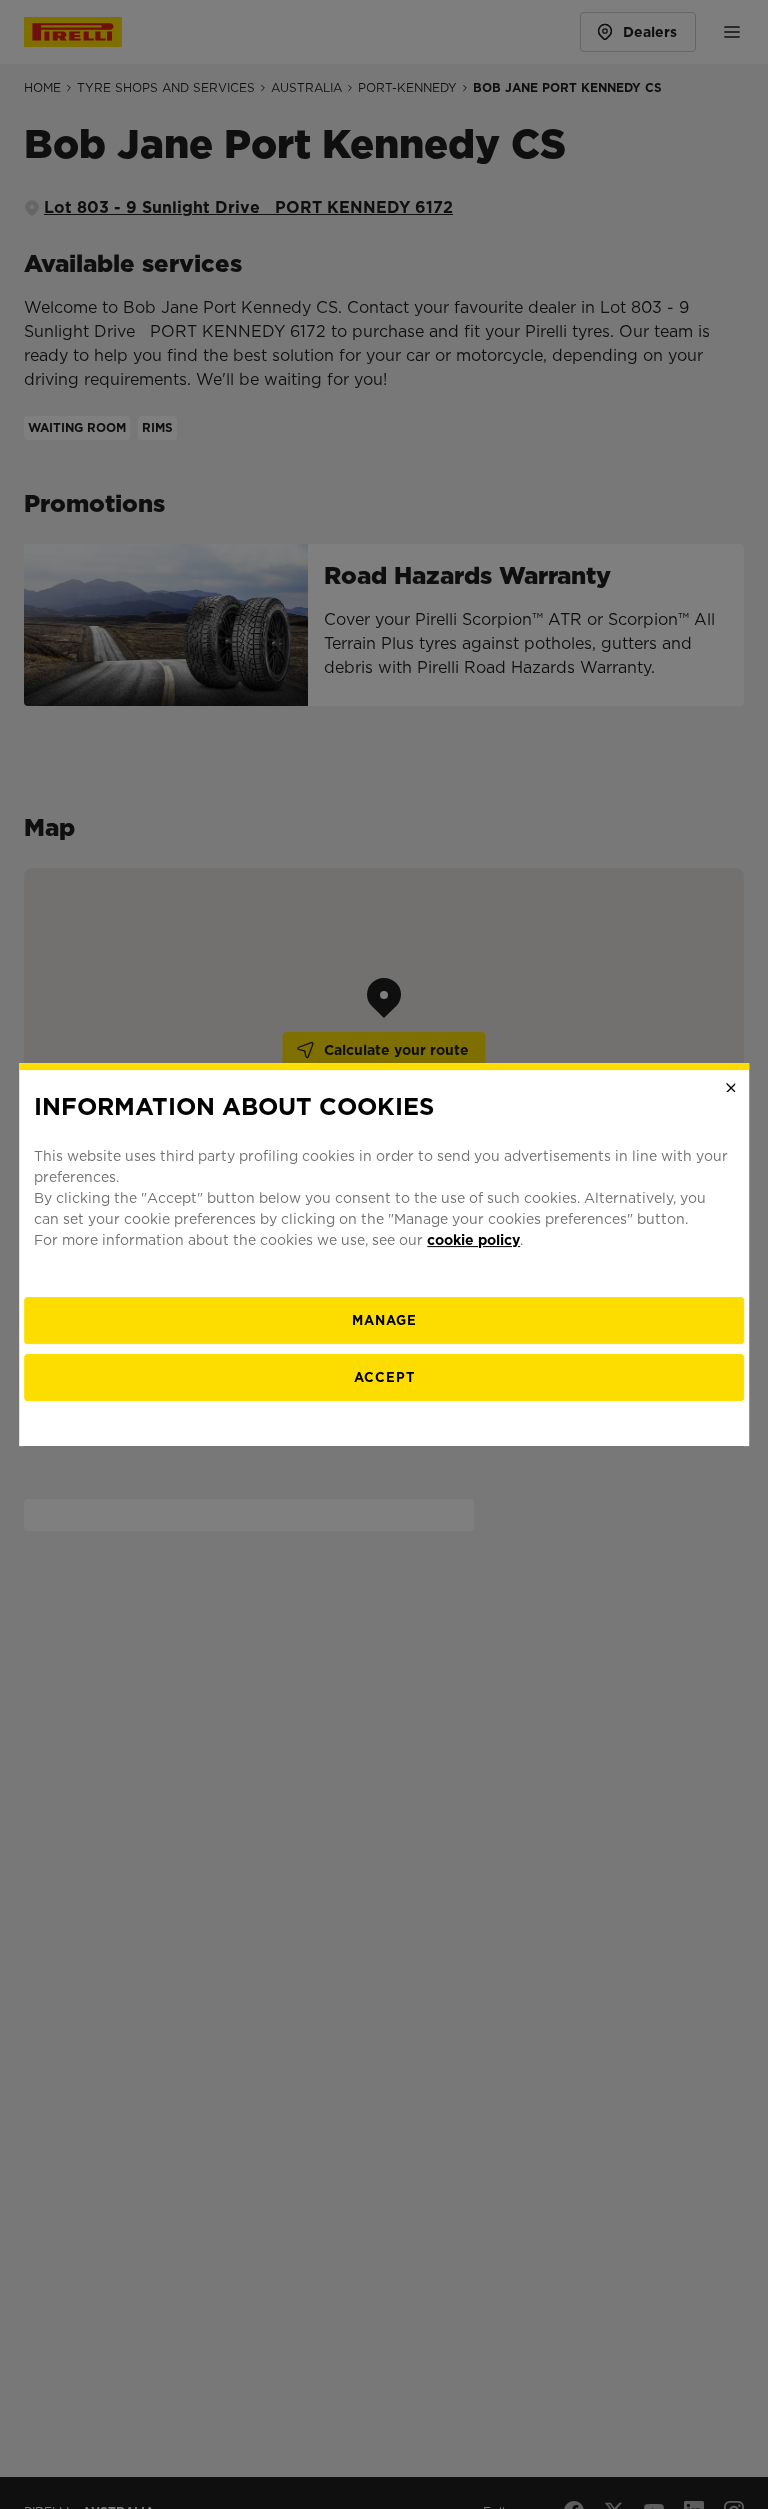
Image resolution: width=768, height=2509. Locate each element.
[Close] (731, 1088)
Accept (384, 1377)
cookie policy (473, 1240)
